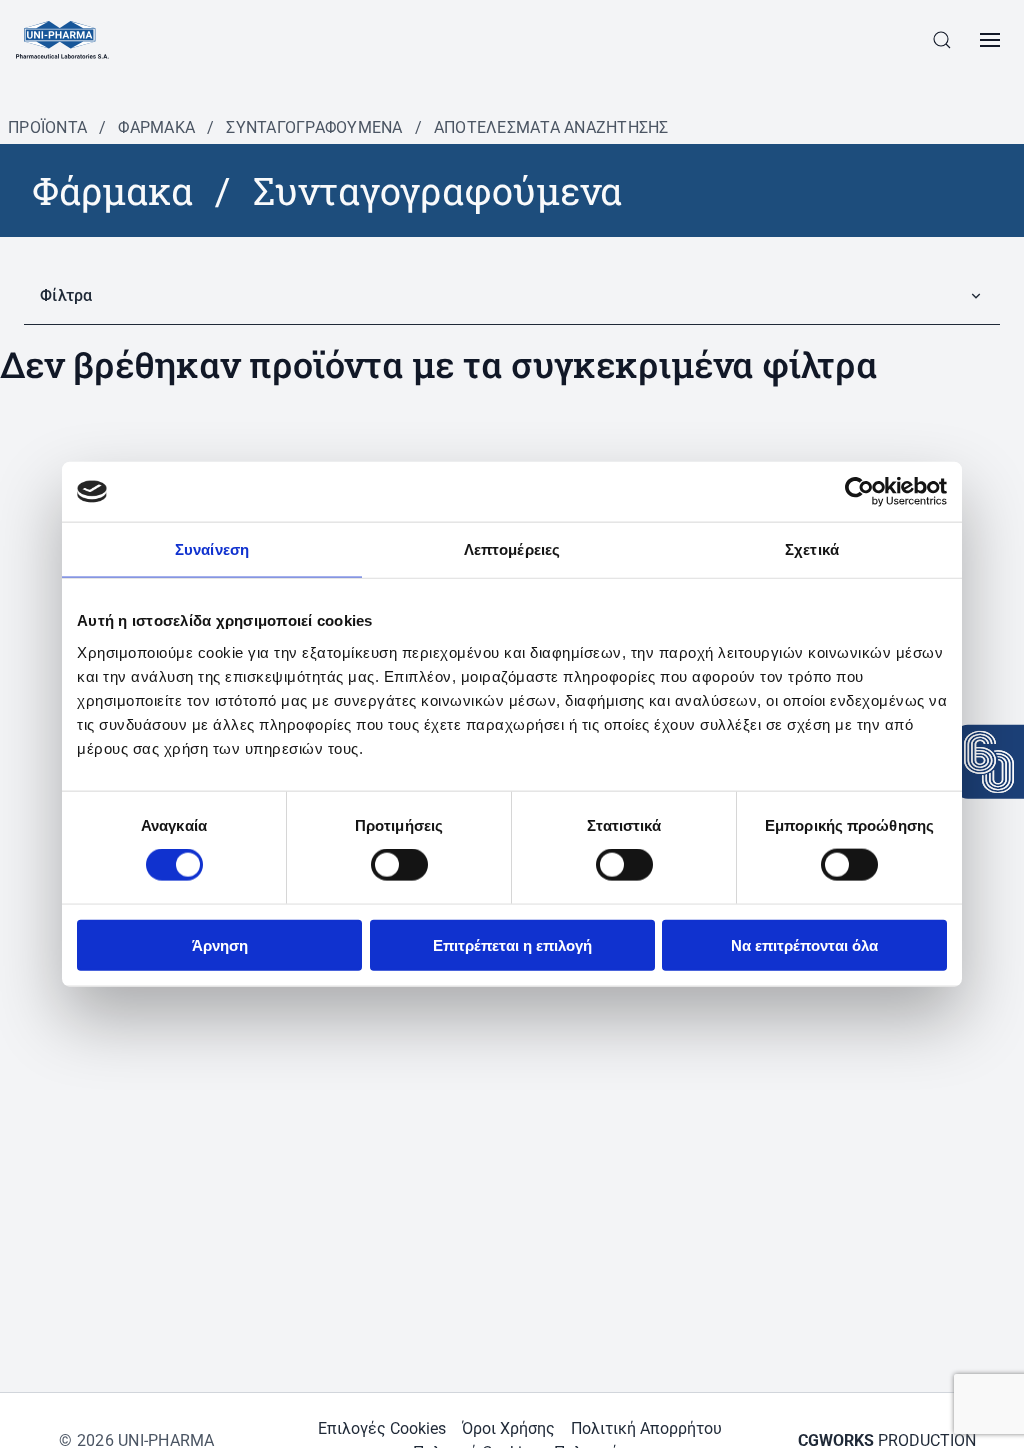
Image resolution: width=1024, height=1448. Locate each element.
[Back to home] (62, 40)
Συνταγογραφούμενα (314, 127)
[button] (942, 40)
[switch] (399, 865)
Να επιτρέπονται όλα (804, 944)
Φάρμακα (156, 127)
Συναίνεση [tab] (212, 549)
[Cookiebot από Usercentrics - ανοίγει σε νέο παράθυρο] (859, 492)
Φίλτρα (66, 295)
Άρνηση (220, 944)
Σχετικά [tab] (812, 549)
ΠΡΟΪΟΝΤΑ (47, 127)
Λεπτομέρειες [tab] (512, 549)
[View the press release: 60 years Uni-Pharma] (989, 762)
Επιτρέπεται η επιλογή (512, 944)
